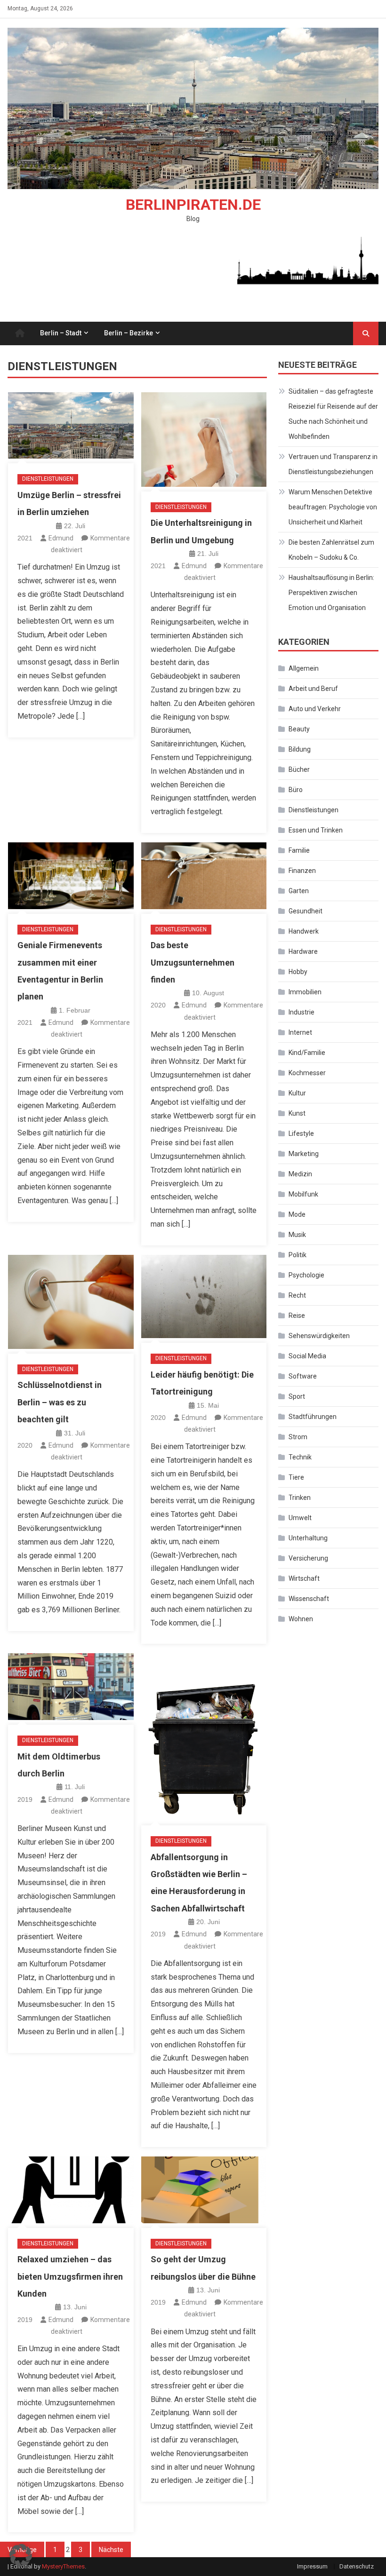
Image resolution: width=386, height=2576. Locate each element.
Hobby (298, 972)
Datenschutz (357, 2566)
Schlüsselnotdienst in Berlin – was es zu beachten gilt (60, 1402)
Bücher (299, 769)
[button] (21, 2555)
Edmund (61, 538)
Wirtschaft (304, 1578)
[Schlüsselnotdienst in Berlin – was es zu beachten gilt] (71, 1302)
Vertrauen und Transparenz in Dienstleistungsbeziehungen (333, 464)
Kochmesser (307, 1073)
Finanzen (302, 871)
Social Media (307, 1356)
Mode (297, 1214)
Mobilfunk (303, 1194)
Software (303, 1376)
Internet (300, 1032)
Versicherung (308, 1558)
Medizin (300, 1174)
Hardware (303, 951)
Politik (298, 1255)
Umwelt (300, 1518)
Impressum (312, 2566)
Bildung (300, 749)
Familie (299, 850)
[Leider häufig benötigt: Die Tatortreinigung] (204, 1297)
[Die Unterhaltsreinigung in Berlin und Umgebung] (204, 440)
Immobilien (305, 992)
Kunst (297, 1113)
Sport (297, 1396)
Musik (297, 1235)
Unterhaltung (308, 1538)
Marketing (304, 1154)
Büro (296, 790)
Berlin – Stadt (61, 333)
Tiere (296, 1477)
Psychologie (306, 1275)
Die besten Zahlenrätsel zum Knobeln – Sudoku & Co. (331, 550)
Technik (300, 1457)
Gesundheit (306, 911)
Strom (298, 1437)
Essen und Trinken (316, 830)
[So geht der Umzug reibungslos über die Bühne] (204, 2190)
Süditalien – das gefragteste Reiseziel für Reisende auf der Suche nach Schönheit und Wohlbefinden (333, 414)
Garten (299, 891)
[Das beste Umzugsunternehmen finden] (204, 876)
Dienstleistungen (48, 479)
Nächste (111, 2550)
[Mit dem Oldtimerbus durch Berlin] (71, 1687)
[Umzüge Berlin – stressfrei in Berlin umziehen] (71, 426)
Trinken (300, 1498)
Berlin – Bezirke (129, 333)
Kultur (297, 1093)
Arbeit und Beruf (313, 689)
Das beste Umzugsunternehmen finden (193, 962)
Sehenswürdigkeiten (319, 1336)
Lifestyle (301, 1133)
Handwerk (304, 931)
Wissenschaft (309, 1599)
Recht (297, 1295)
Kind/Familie (307, 1053)
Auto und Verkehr (315, 709)
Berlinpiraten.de (193, 205)
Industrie (302, 1012)
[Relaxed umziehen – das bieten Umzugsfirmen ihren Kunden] (71, 2190)
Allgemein (304, 668)
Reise (297, 1316)
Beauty (299, 729)
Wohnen (301, 1619)
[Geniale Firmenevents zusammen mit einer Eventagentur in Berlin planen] (71, 876)
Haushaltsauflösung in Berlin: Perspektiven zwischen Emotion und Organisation (331, 593)
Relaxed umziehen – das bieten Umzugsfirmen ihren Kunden (70, 2276)
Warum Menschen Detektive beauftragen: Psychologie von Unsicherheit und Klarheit (333, 507)
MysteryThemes (63, 2566)
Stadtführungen (313, 1417)
